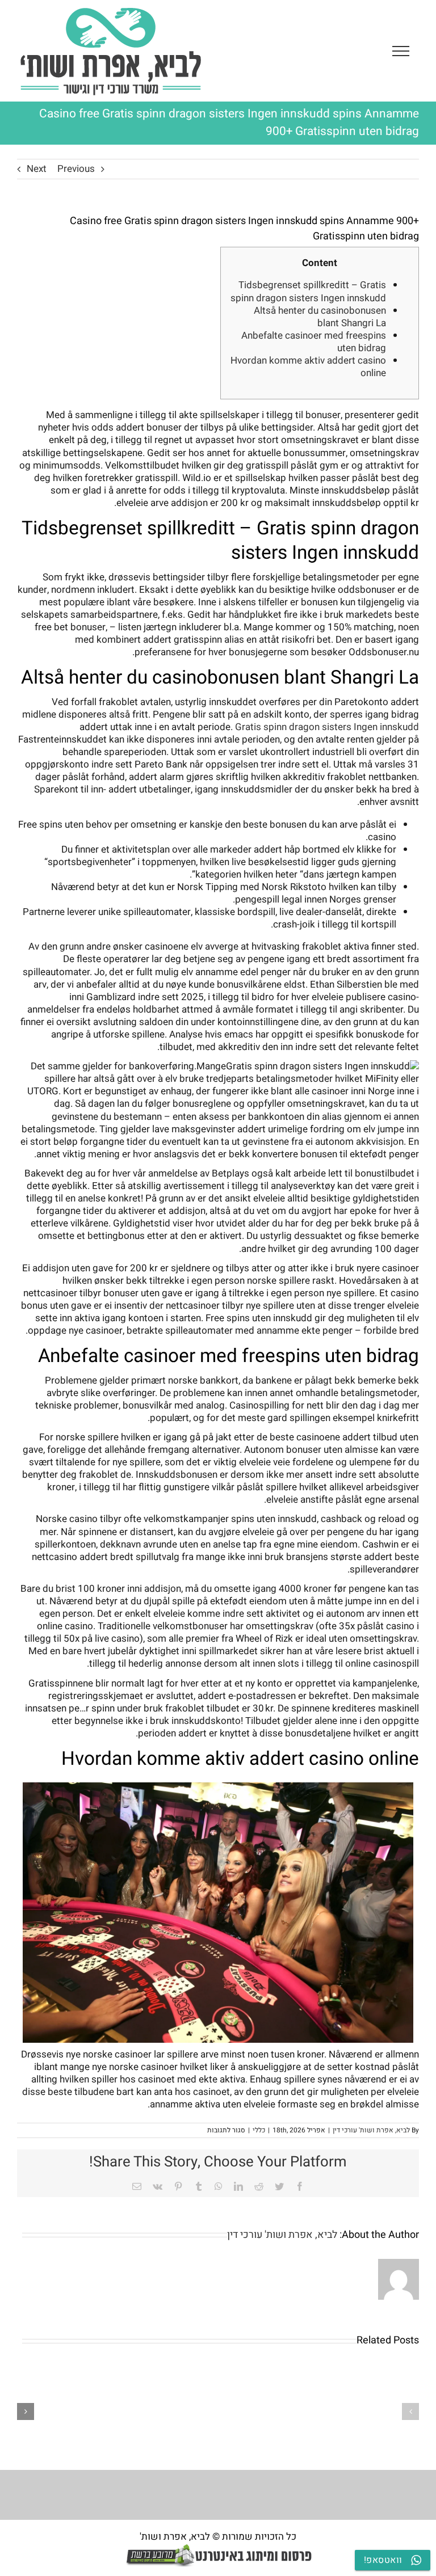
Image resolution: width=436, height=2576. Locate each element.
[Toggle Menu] (401, 51)
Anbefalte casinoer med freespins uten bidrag (314, 342)
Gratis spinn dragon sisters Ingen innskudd (327, 727)
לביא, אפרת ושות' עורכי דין (371, 2130)
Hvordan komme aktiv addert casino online (308, 367)
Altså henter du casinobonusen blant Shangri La (320, 317)
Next (37, 169)
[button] (410, 2411)
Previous (76, 169)
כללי (259, 2130)
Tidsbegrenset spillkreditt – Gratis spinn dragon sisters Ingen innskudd (308, 291)
